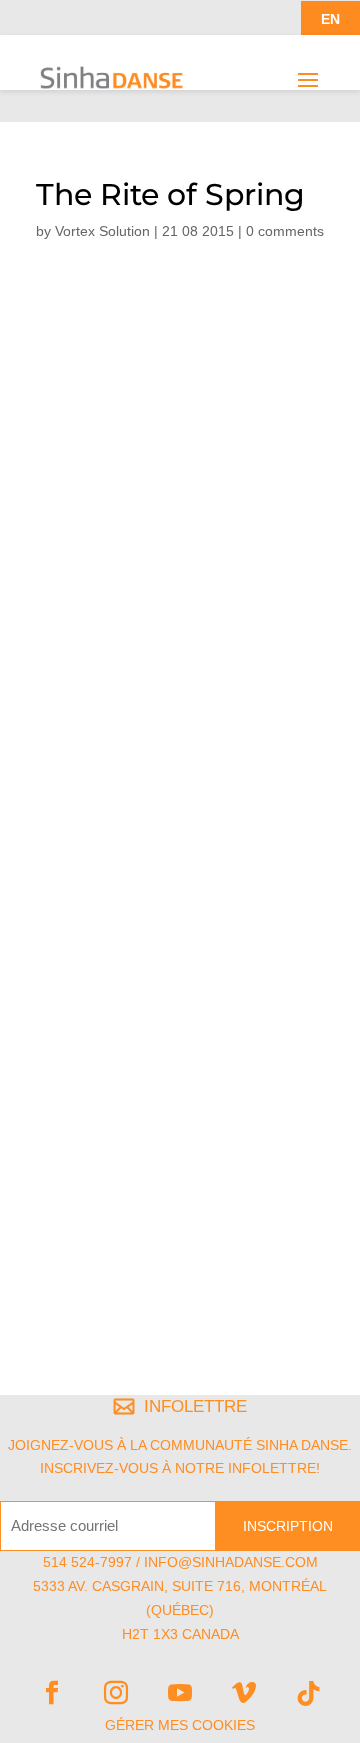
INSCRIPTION (288, 1526)
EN (330, 19)
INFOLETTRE (195, 1406)
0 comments (285, 231)
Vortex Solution (102, 231)
